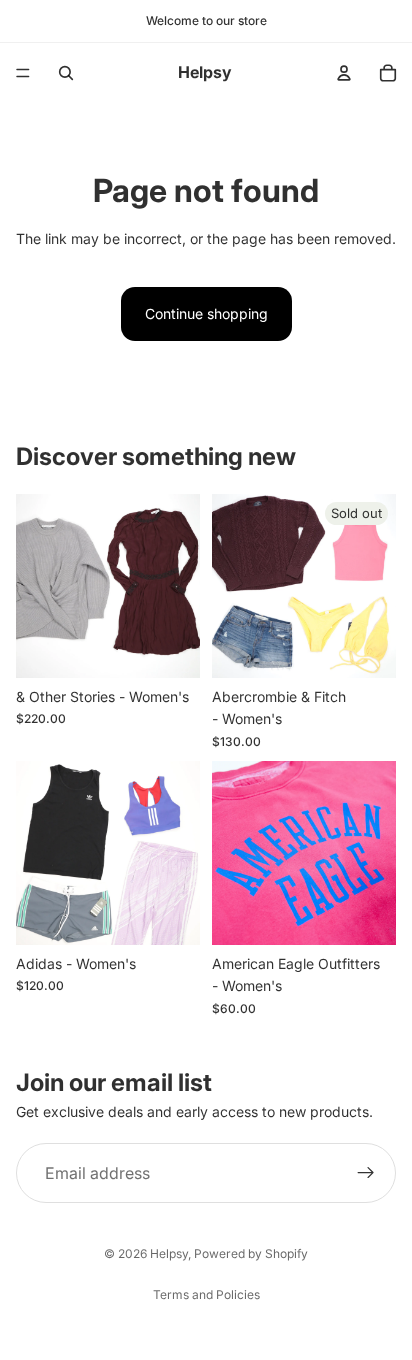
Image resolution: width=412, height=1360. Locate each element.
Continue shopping (206, 313)
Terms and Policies (206, 1294)
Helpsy (169, 1253)
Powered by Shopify (251, 1253)
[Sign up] (366, 1173)
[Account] (344, 73)
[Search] (66, 73)
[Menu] (23, 73)
